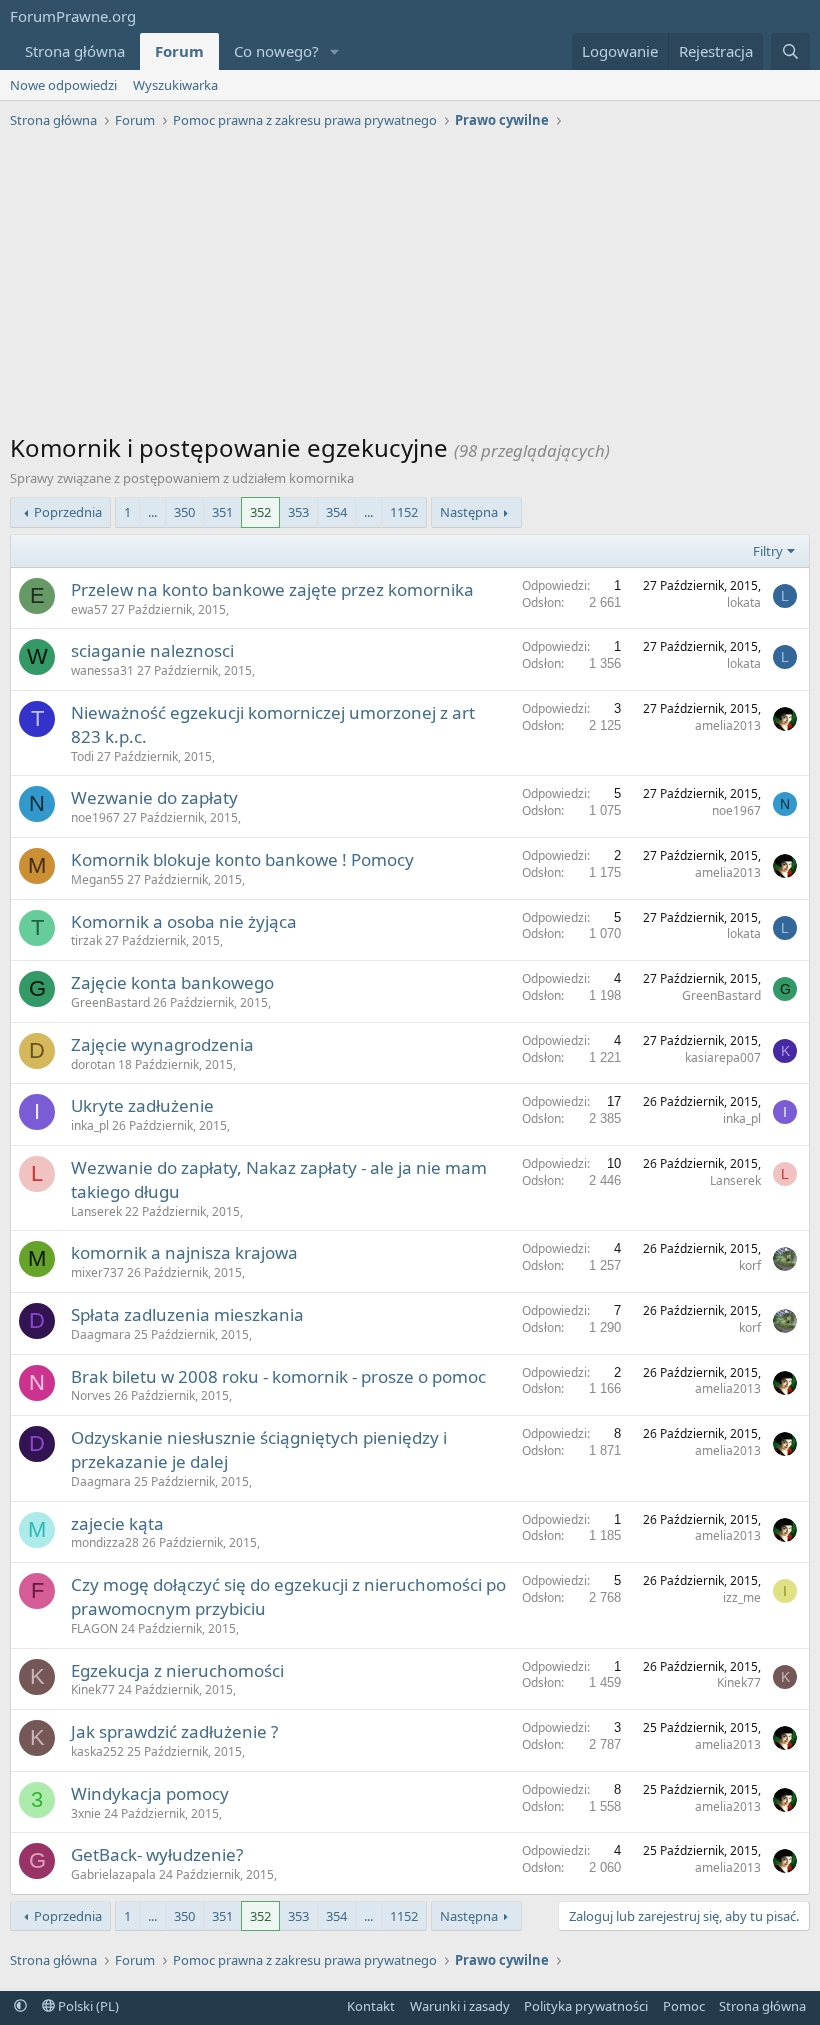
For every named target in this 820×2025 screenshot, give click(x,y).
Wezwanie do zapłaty (154, 797)
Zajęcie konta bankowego (172, 982)
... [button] (152, 512)
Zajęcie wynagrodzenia (162, 1044)
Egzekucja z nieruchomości (177, 1670)
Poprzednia (68, 512)
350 (184, 512)
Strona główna (75, 51)
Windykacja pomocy (150, 1793)
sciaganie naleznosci (152, 650)
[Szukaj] (790, 51)
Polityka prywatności (586, 2006)
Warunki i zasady (460, 2006)
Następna (469, 512)
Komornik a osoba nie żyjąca (184, 921)
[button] (335, 51)
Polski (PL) (87, 2006)
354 (336, 512)
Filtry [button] (768, 551)
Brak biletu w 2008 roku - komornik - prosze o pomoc (278, 1376)
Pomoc (684, 2006)
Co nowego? (276, 51)
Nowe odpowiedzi (63, 85)
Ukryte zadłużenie (142, 1105)
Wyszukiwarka (175, 85)
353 (298, 512)
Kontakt (371, 2006)
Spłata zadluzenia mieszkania (187, 1314)
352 (260, 512)
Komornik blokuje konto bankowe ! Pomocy (242, 859)
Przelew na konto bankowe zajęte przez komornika (272, 589)
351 (222, 512)
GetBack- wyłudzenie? (157, 1854)
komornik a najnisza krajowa (184, 1252)
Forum (179, 51)
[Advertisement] (410, 286)
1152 (404, 512)
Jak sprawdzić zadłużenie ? (174, 1731)
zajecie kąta (117, 1523)
